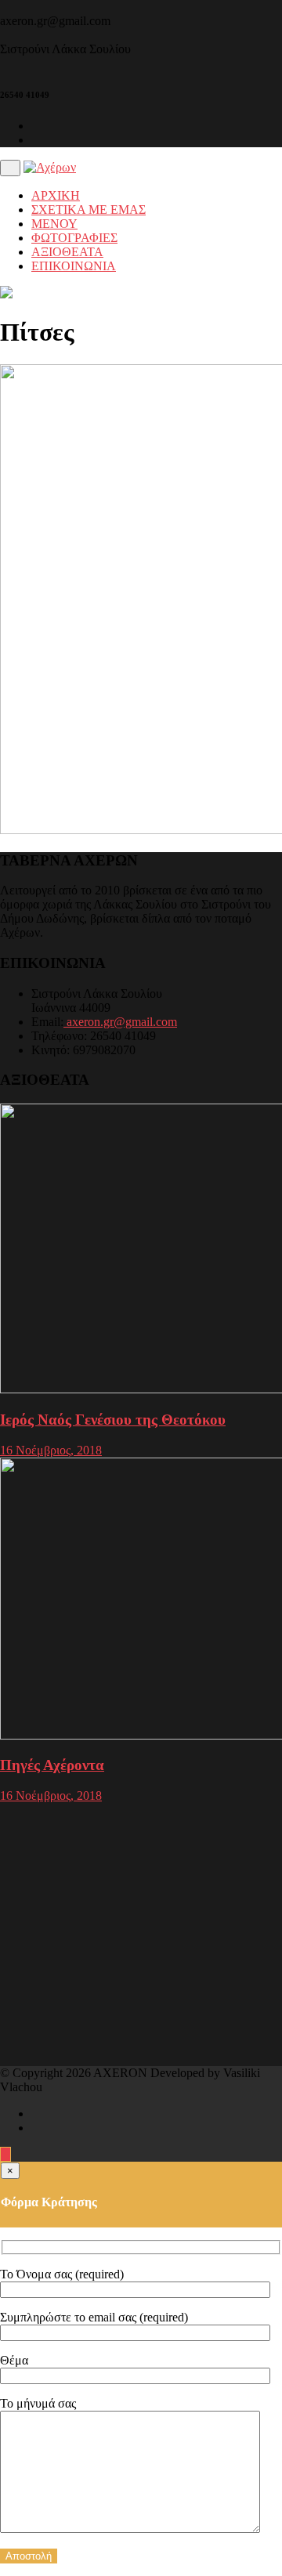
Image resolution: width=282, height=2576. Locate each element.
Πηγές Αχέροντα (52, 1765)
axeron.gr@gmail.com (120, 1022)
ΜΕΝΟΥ (54, 224)
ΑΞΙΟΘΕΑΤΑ (67, 252)
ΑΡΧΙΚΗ (56, 195)
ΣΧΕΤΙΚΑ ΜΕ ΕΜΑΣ (89, 210)
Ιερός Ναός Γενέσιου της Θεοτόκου (113, 1420)
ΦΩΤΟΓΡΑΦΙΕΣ (74, 238)
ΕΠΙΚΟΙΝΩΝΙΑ (74, 266)
